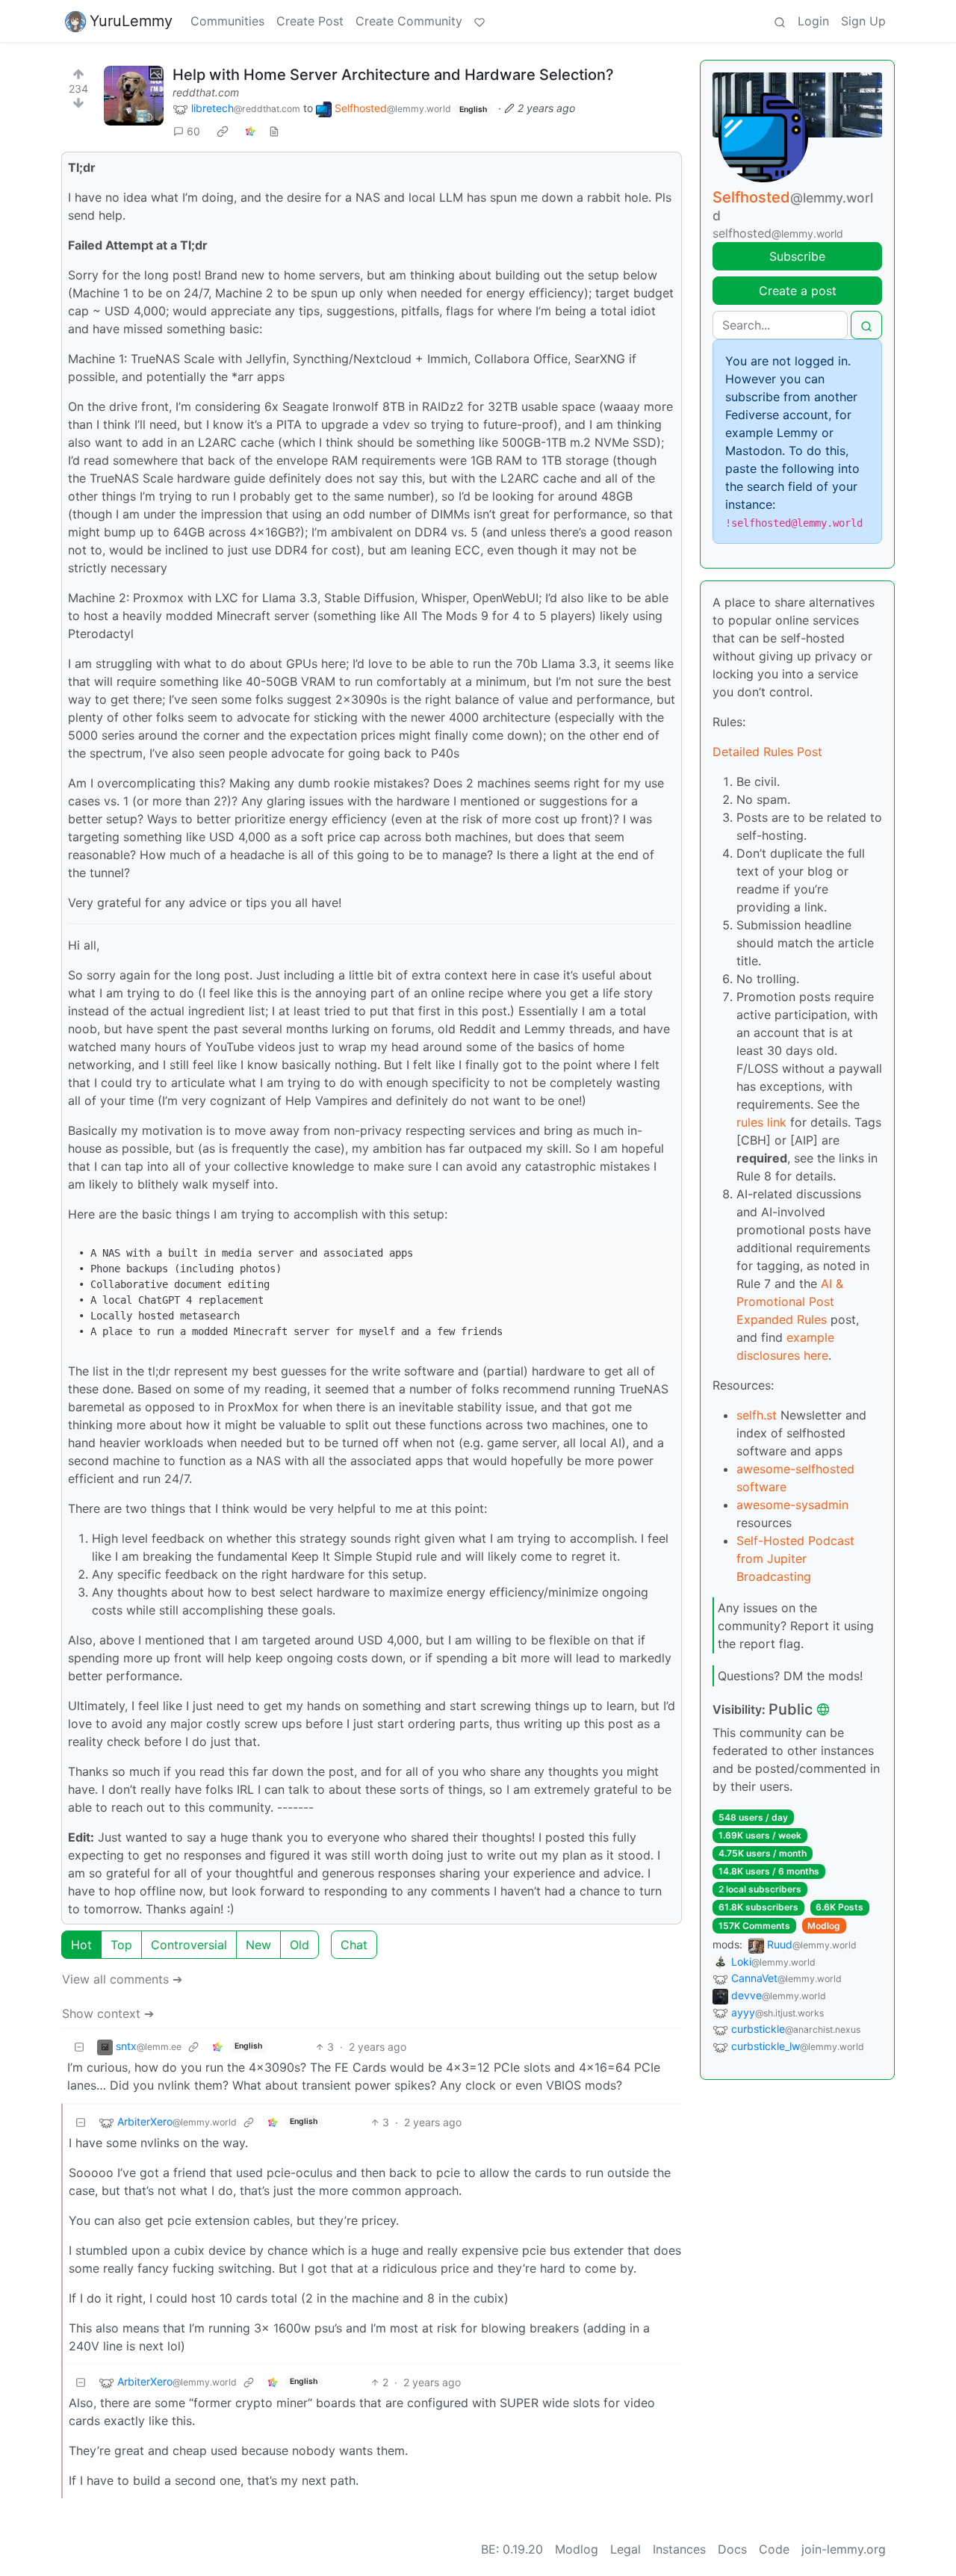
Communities (227, 21)
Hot (81, 1945)
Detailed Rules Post (767, 752)
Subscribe (797, 256)
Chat (354, 1945)
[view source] (274, 131)
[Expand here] (134, 96)
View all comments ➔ (122, 1979)
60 (193, 131)
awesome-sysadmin (792, 1505)
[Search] (780, 21)
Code (774, 2549)
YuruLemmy (131, 21)
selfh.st (757, 1415)
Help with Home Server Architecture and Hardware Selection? (393, 75)
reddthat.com (206, 92)
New (258, 1945)
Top (121, 1945)
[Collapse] (79, 2047)
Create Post (310, 21)
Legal (626, 2549)
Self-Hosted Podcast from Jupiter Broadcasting (795, 1558)
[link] (223, 131)
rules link (761, 1122)
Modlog (824, 1926)
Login (813, 21)
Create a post (798, 291)
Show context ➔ (108, 2013)
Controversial (189, 1945)
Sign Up (863, 21)
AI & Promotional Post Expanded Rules (790, 1301)
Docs (732, 2549)
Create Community (409, 21)
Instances (679, 2549)
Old (299, 1945)
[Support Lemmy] (479, 21)
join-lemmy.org (844, 2549)
